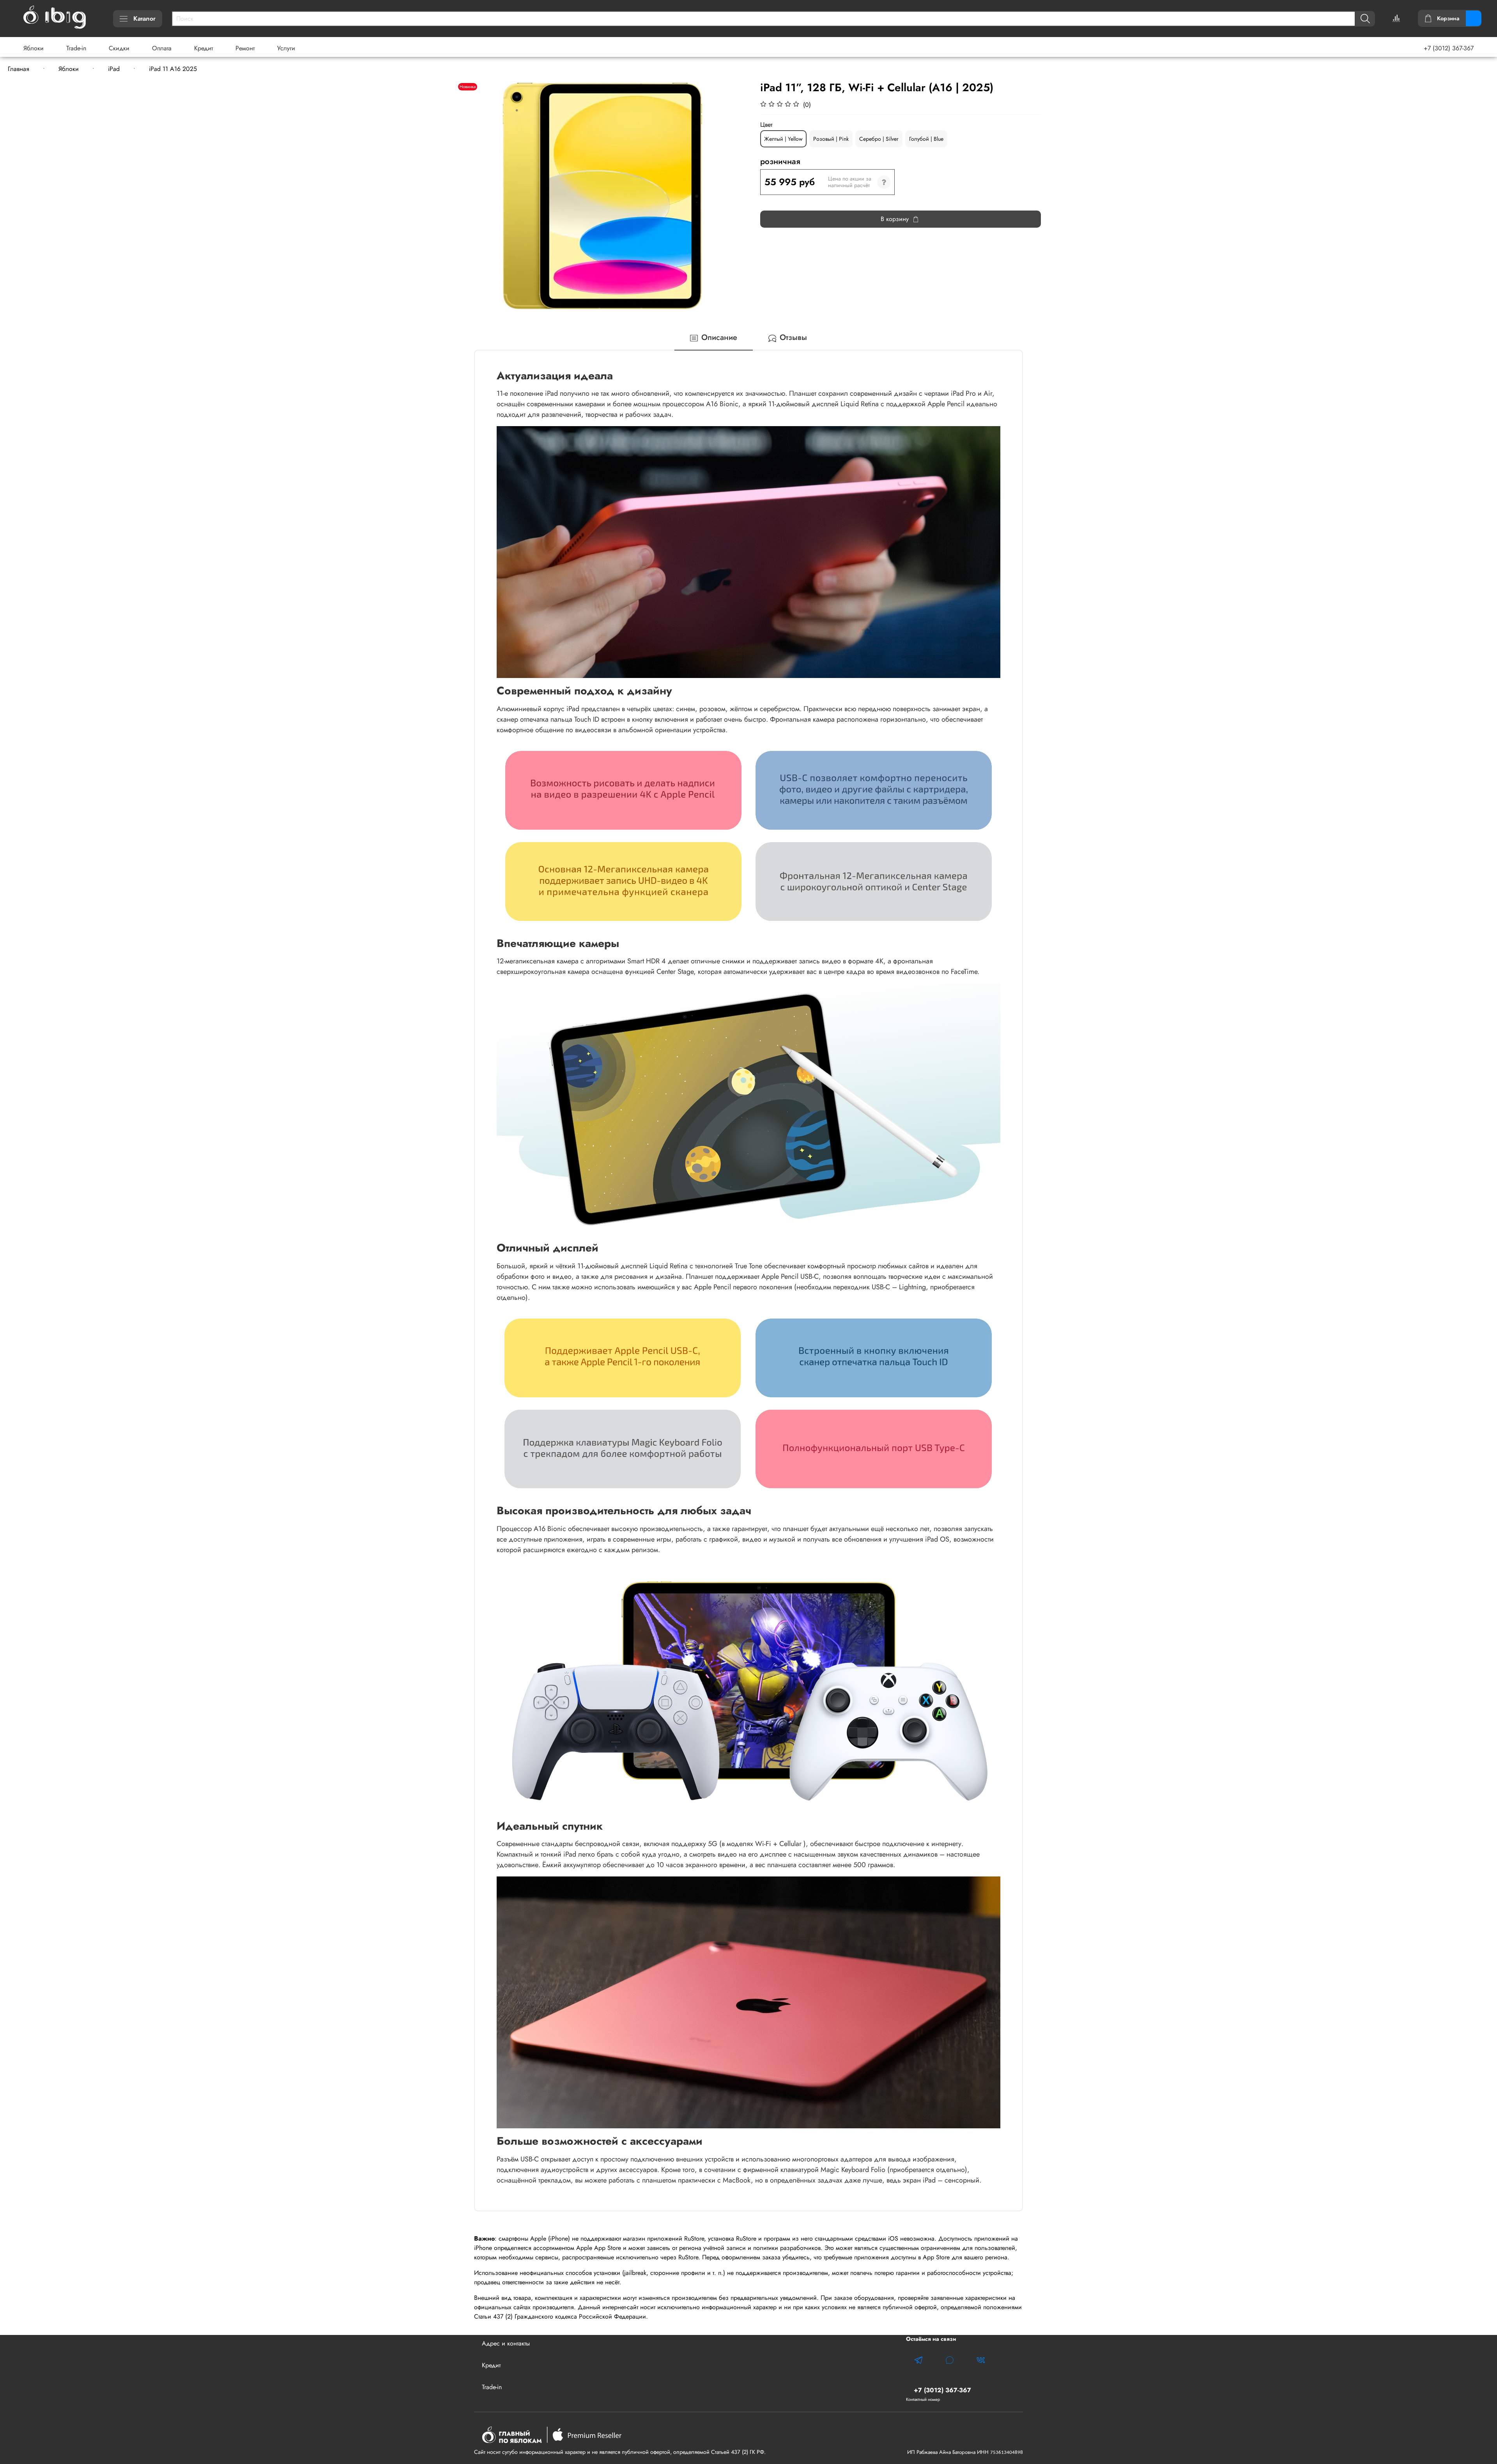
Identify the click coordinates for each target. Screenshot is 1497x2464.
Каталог (144, 19)
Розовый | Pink (831, 139)
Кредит (203, 48)
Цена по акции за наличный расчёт (850, 182)
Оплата (162, 48)
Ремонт (245, 48)
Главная (19, 69)
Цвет (766, 125)
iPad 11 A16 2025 (173, 69)
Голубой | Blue (926, 139)
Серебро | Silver (879, 139)
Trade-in (76, 48)
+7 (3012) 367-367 (1449, 48)
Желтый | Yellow (783, 139)
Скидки (119, 48)
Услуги (286, 48)
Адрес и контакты (506, 2343)
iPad (114, 69)
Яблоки (34, 48)
